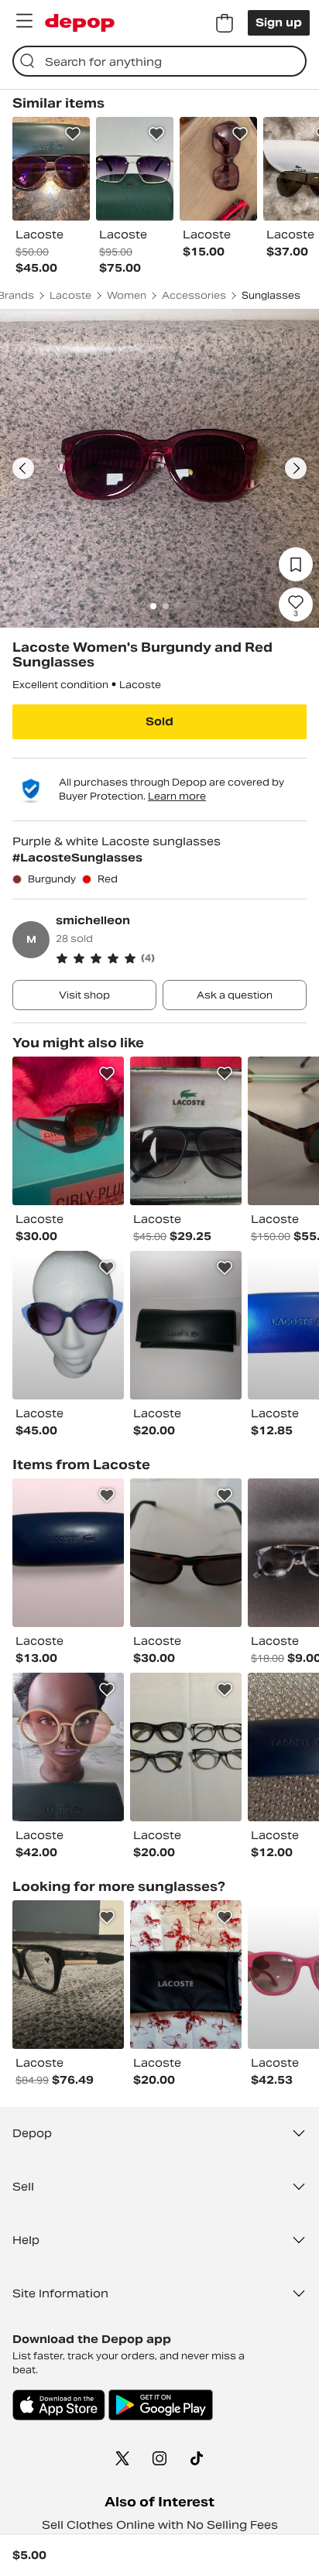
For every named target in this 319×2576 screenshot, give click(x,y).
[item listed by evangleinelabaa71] (68, 1325)
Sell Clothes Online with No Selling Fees (160, 2525)
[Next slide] (296, 468)
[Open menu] (24, 21)
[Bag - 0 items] (225, 23)
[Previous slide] (23, 468)
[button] (181, 958)
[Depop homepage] (80, 23)
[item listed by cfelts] (68, 1553)
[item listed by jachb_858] (186, 1553)
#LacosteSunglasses (77, 858)
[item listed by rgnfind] (186, 1747)
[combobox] (159, 61)
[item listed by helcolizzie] (186, 1975)
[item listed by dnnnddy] (68, 1747)
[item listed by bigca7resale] (68, 1975)
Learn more (177, 796)
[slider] (159, 468)
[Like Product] (73, 134)
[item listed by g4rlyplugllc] (68, 1131)
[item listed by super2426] (186, 1325)
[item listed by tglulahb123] (186, 1131)
